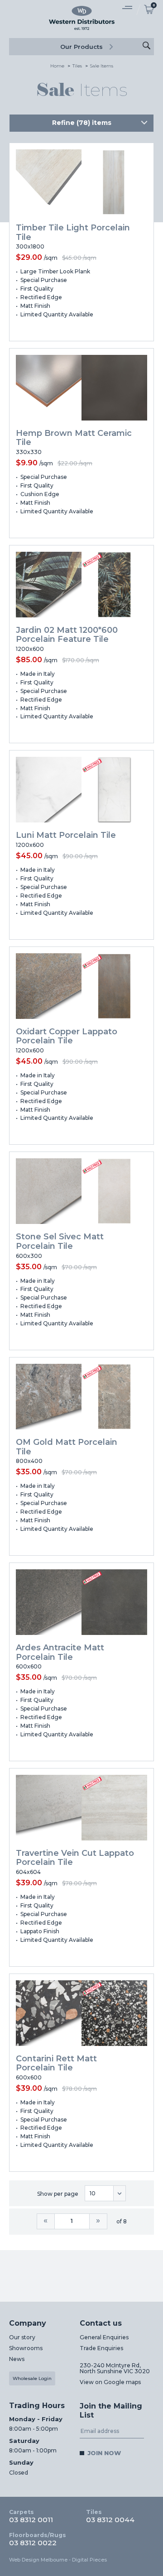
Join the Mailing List (111, 2411)
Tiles (77, 66)
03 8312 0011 (31, 2516)
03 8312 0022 (38, 2539)
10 (93, 2193)
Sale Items (102, 66)
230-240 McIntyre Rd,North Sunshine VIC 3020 (115, 2368)
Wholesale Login (32, 2378)
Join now (104, 2453)
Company (28, 2323)
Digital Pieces (89, 2560)
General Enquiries (104, 2337)
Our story (22, 2337)
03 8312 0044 (110, 2516)
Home (57, 66)
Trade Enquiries (101, 2348)
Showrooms (26, 2348)
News (17, 2359)
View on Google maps (110, 2382)
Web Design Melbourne (38, 2560)
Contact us (101, 2323)
